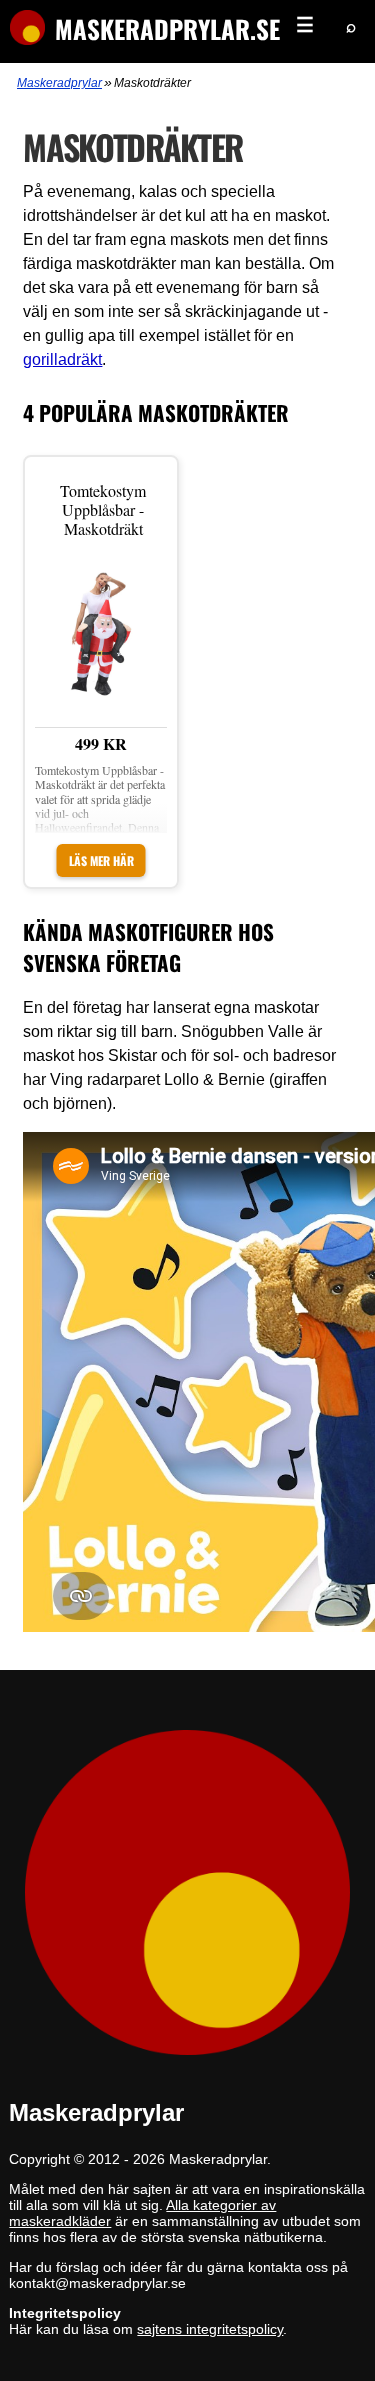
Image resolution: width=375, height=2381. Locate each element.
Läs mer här (101, 860)
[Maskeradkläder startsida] (22, 29)
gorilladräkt (62, 359)
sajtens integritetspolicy (210, 2329)
